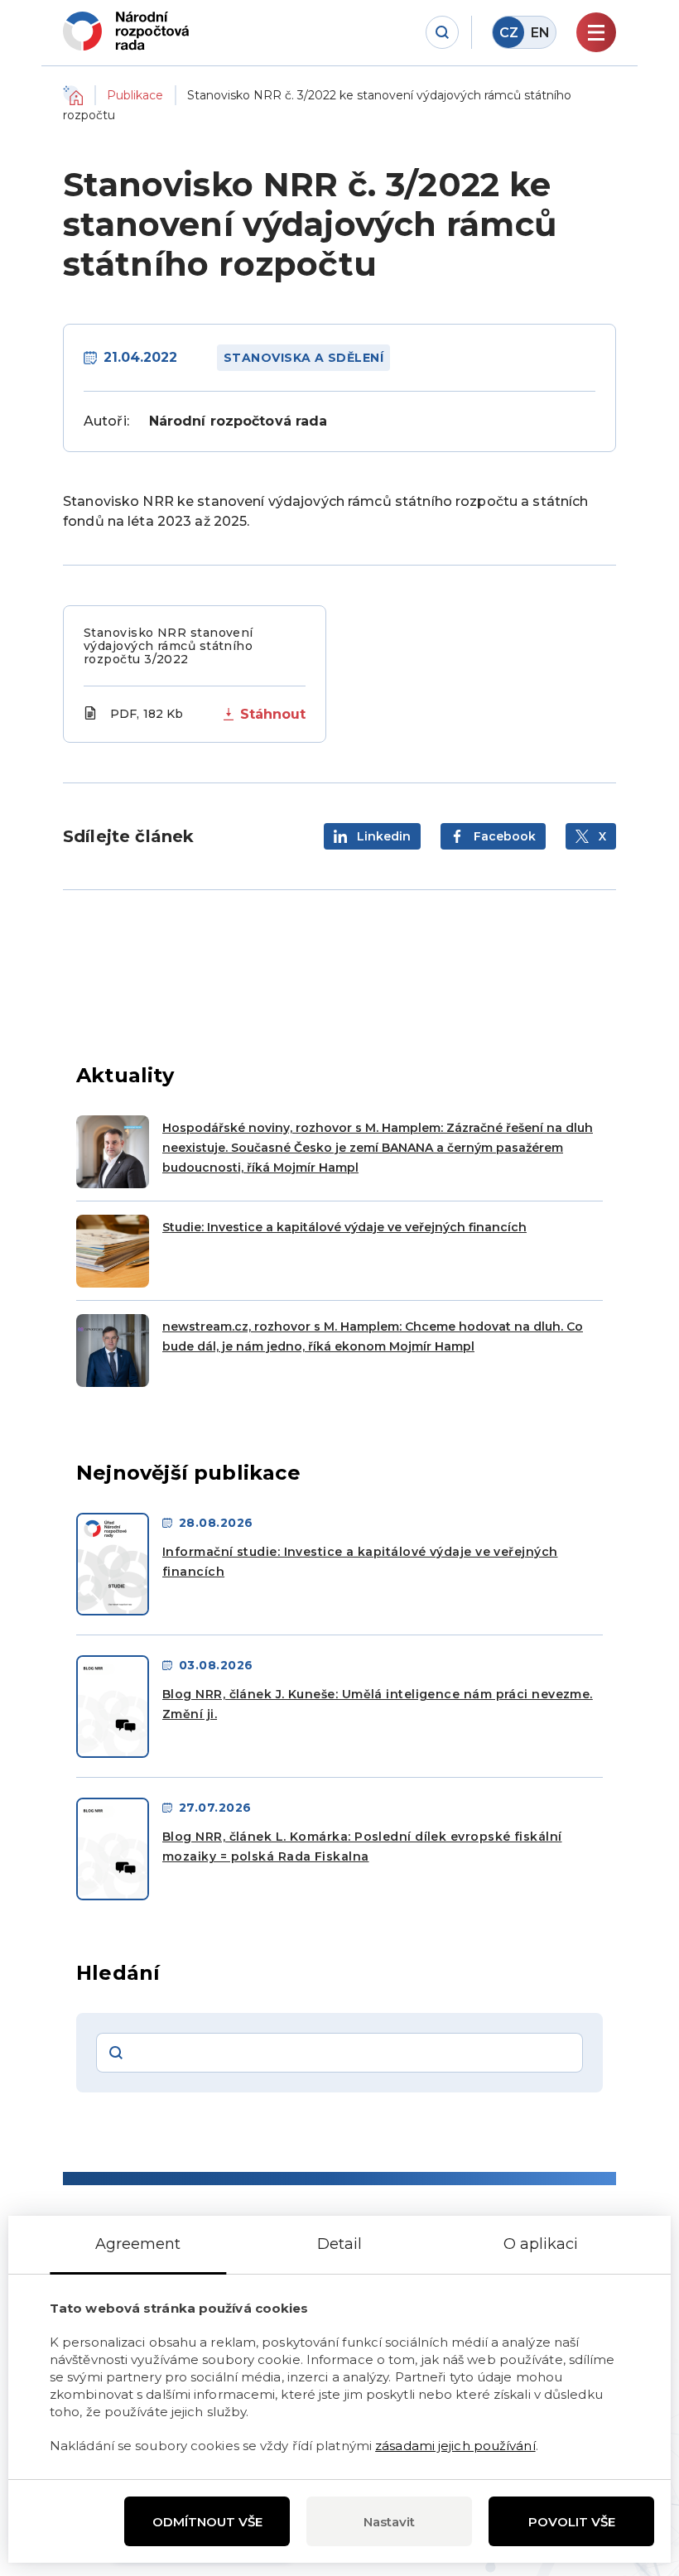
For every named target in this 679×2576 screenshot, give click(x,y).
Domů (73, 95)
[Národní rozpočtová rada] (126, 31)
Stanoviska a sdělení (303, 358)
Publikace (135, 95)
